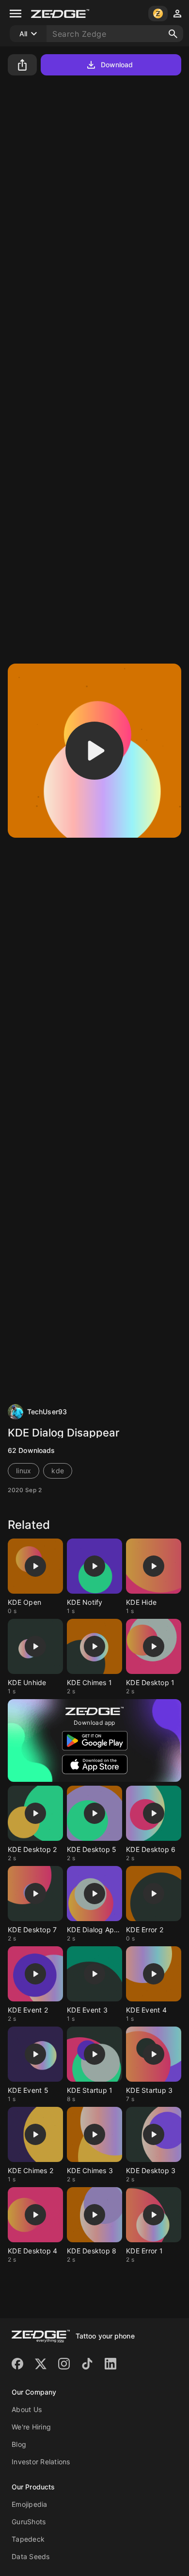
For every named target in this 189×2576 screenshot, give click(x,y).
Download (117, 65)
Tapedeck (28, 2539)
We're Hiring (31, 2427)
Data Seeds (31, 2556)
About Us (27, 2409)
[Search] (173, 34)
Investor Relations (41, 2462)
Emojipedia (30, 2504)
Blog (19, 2444)
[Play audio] (94, 751)
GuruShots (29, 2522)
